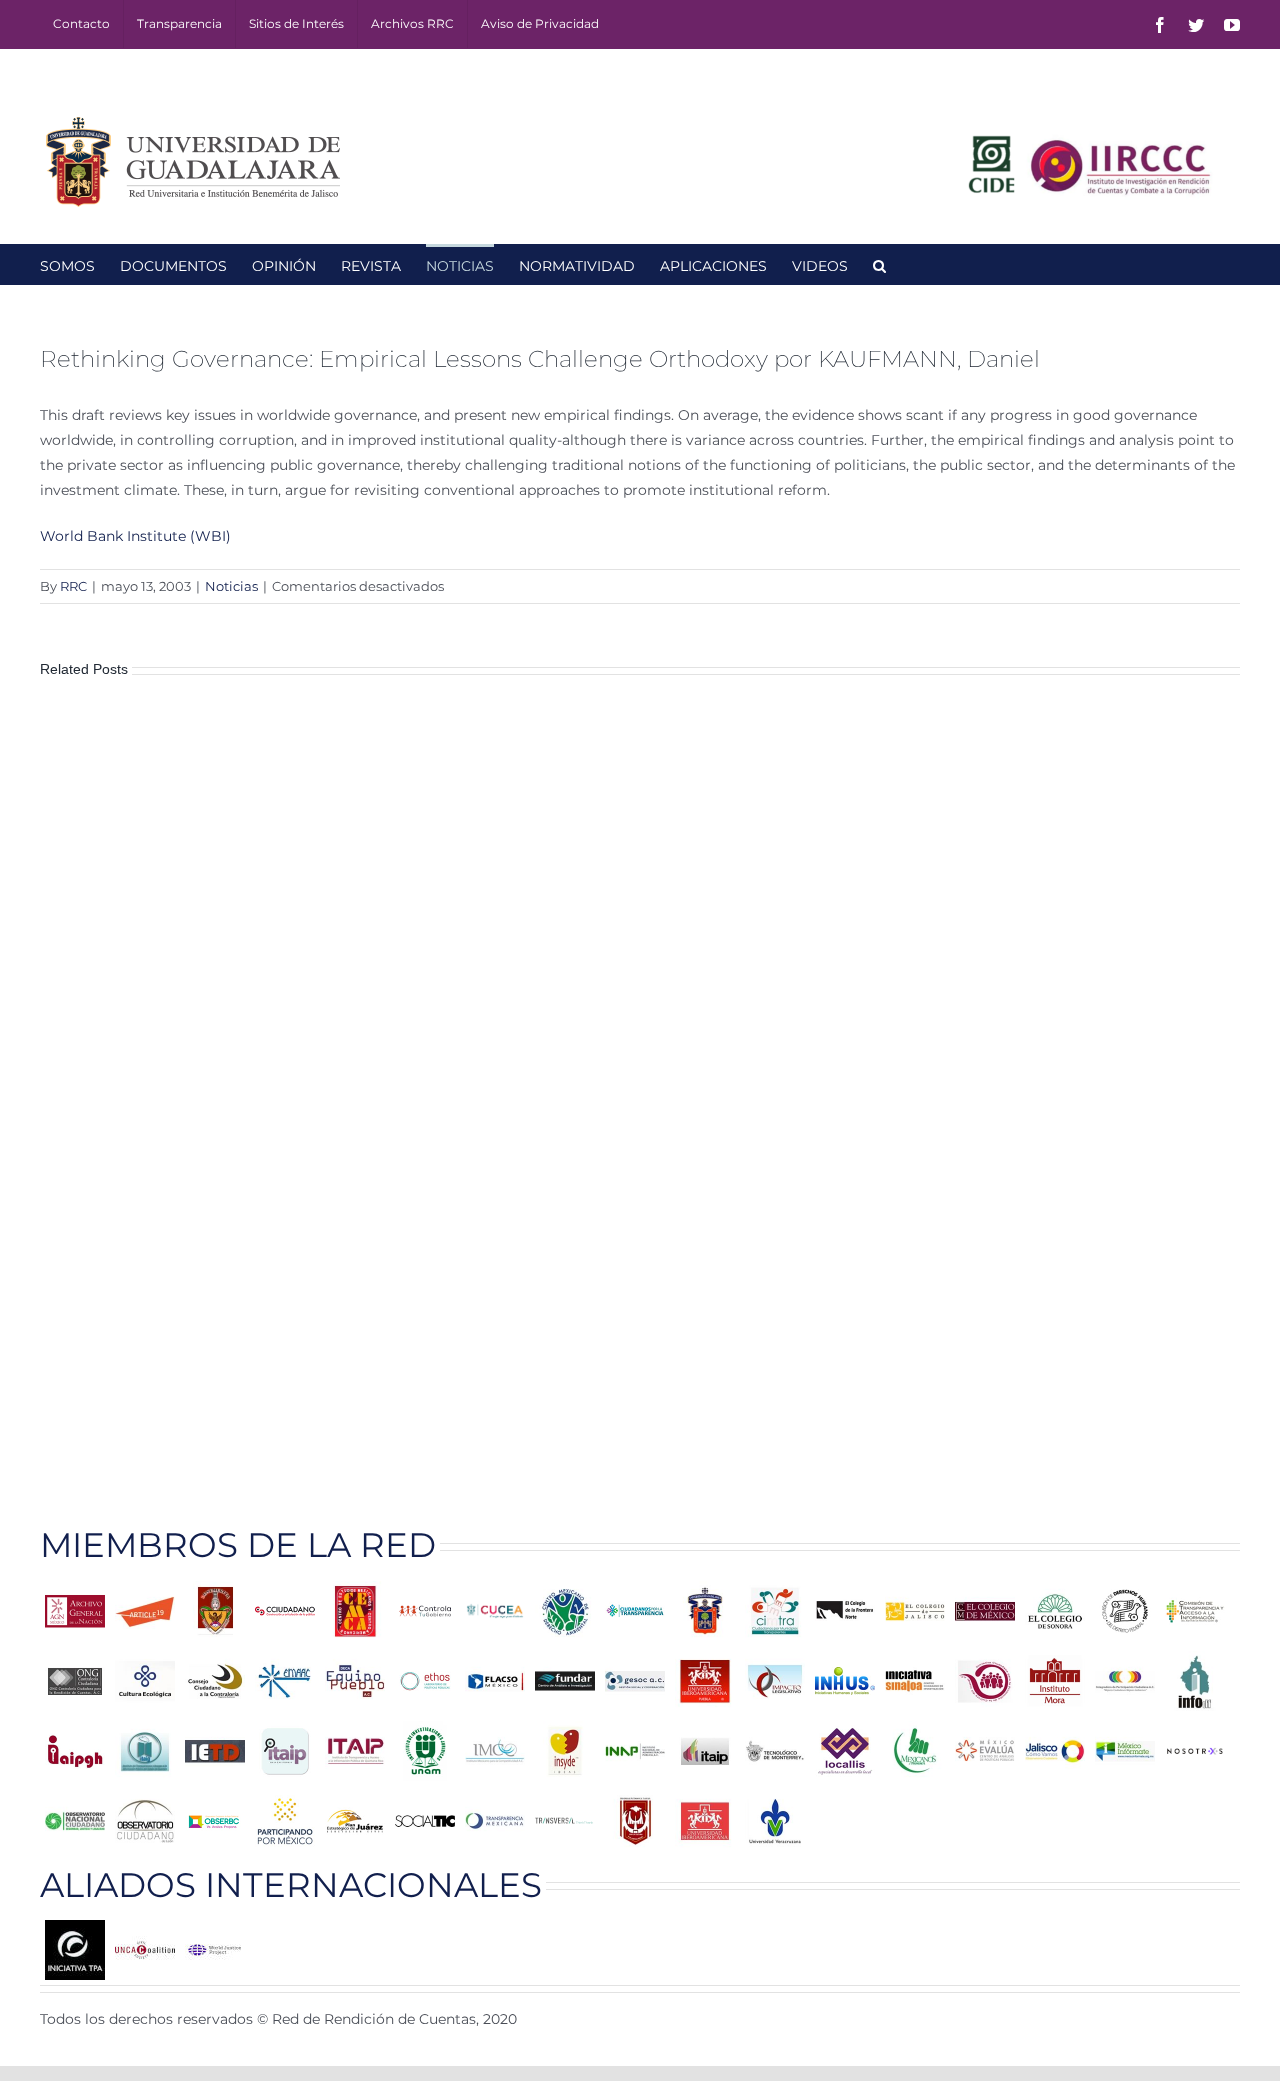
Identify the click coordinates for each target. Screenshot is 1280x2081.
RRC (73, 586)
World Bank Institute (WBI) (135, 536)
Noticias (231, 586)
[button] (879, 264)
